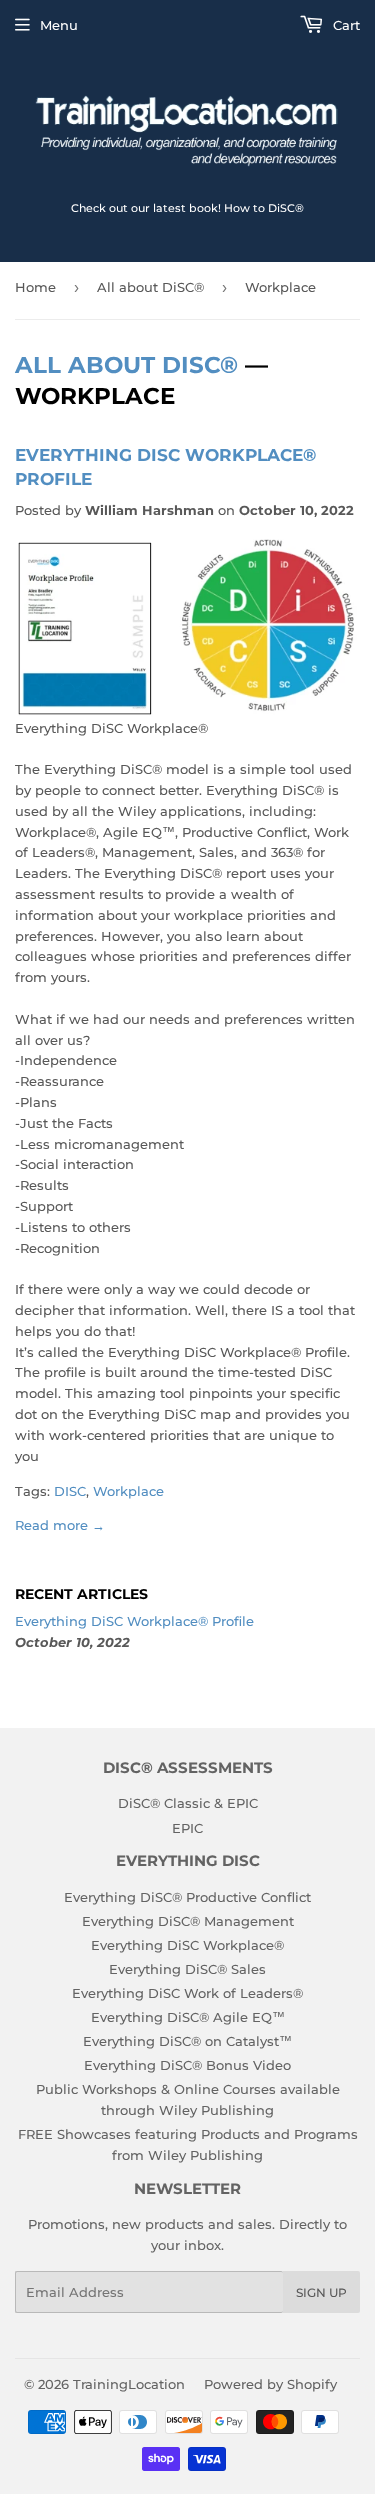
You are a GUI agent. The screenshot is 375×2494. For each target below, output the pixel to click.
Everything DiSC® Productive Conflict (187, 1897)
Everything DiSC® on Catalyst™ (187, 2041)
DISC (70, 1491)
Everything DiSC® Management (188, 1921)
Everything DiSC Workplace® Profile (134, 1621)
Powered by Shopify (270, 2384)
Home (35, 287)
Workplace (128, 1491)
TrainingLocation (129, 2384)
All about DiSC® (150, 287)
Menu (59, 25)
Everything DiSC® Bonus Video (187, 2065)
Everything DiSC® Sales (187, 1969)
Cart (344, 25)
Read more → (60, 1525)
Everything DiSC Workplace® (187, 1945)
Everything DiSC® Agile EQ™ (188, 2017)
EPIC (187, 1828)
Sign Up (321, 2292)
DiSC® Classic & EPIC (188, 1803)
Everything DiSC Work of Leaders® (187, 1993)
